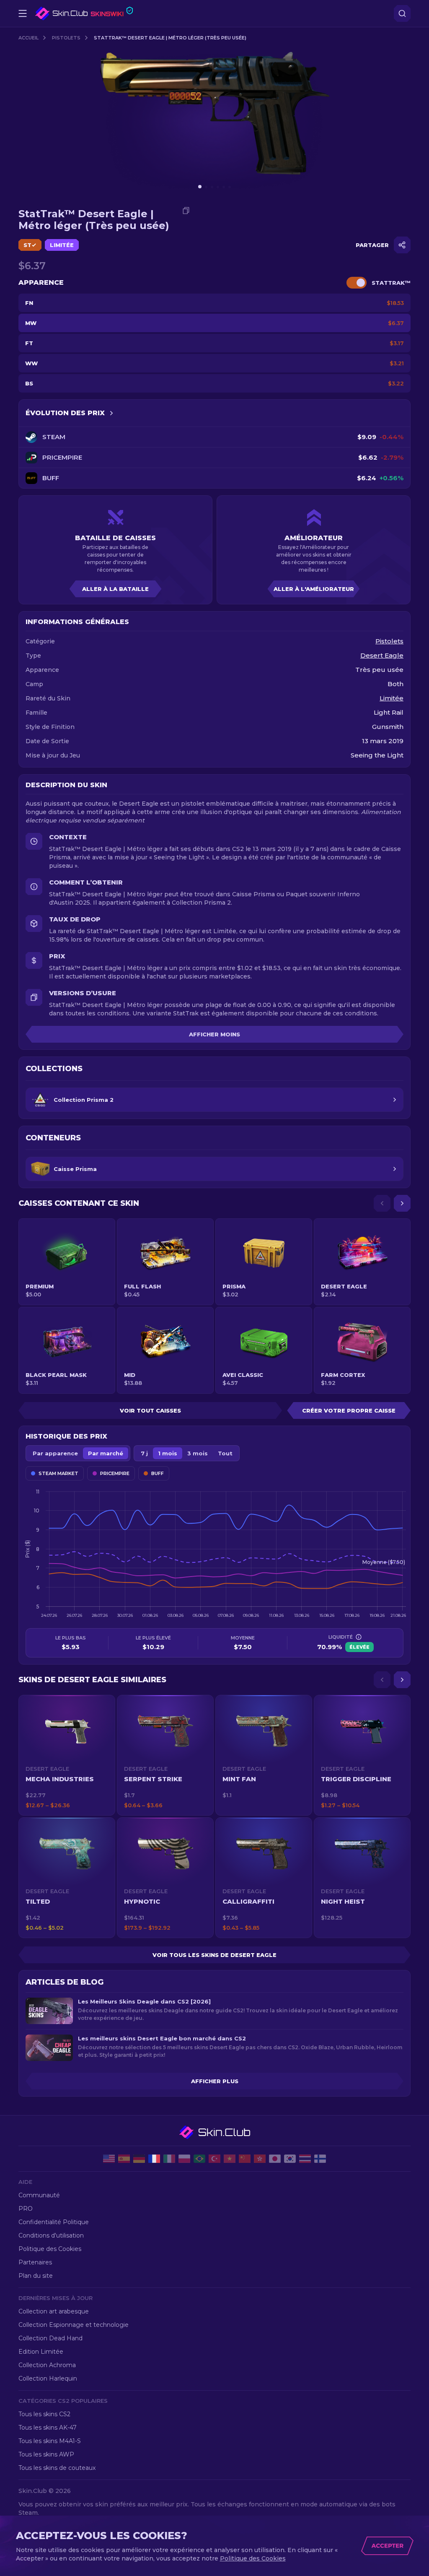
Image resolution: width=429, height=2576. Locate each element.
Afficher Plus (215, 2081)
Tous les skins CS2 (44, 2414)
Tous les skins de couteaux (57, 2468)
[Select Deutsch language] (139, 2159)
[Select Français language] (154, 2159)
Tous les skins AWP (46, 2454)
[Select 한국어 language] (290, 2159)
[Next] (402, 1203)
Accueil (28, 38)
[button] (67, 1755)
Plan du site (36, 2276)
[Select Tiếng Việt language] (230, 2159)
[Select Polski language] (184, 2159)
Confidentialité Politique (54, 2222)
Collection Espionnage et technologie (74, 2325)
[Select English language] (109, 2159)
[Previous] (382, 1203)
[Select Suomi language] (320, 2159)
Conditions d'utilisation (51, 2235)
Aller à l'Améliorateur (314, 589)
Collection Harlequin (48, 2378)
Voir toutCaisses (150, 1410)
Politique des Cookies (50, 2249)
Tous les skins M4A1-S (50, 2441)
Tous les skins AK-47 (48, 2428)
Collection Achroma (47, 2365)
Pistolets (66, 38)
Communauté (39, 2195)
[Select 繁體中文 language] (260, 2159)
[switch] (357, 283)
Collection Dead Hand (50, 2338)
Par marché (106, 1453)
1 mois (168, 1453)
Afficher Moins (214, 1034)
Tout (225, 1453)
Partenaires (35, 2262)
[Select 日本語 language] (275, 2159)
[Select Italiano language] (169, 2159)
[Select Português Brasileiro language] (199, 2159)
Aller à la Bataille (115, 589)
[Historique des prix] (111, 413)
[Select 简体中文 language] (245, 2159)
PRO (26, 2209)
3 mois (198, 1453)
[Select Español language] (124, 2159)
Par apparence (55, 1453)
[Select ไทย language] (305, 2159)
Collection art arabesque (54, 2311)
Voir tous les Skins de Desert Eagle (214, 1955)
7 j (144, 1453)
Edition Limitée (41, 2352)
